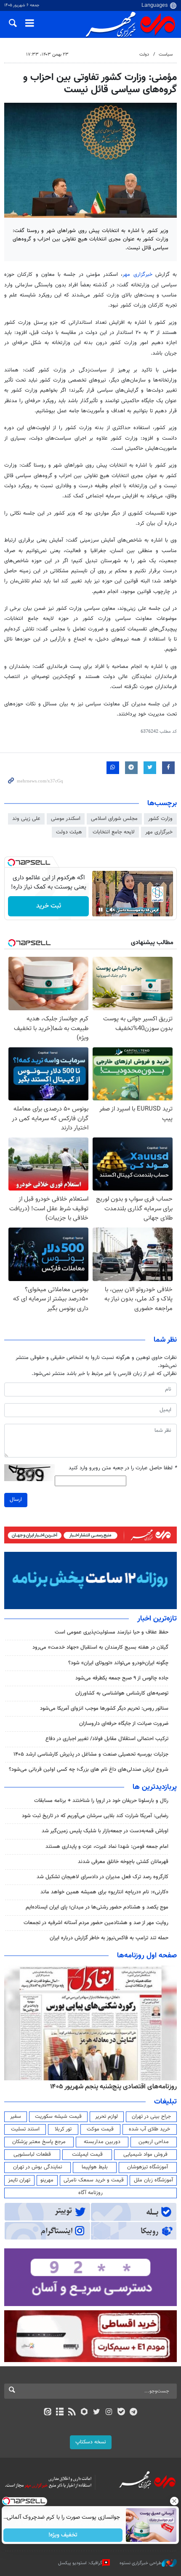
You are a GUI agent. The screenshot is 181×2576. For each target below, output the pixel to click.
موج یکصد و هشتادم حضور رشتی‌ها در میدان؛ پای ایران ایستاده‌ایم (97, 1907)
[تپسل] (11, 862)
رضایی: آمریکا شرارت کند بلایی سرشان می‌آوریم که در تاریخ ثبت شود (95, 1816)
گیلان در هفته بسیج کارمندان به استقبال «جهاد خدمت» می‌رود (100, 1647)
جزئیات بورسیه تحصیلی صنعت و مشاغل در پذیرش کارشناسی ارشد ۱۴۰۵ (91, 1754)
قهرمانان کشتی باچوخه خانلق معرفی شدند (123, 1862)
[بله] (121, 2413)
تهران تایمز (19, 2180)
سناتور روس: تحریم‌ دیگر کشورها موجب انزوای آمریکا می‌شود (104, 1708)
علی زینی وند (26, 819)
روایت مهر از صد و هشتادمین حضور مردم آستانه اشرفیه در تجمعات (96, 1923)
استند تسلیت (25, 2129)
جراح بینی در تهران (151, 2117)
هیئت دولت (69, 832)
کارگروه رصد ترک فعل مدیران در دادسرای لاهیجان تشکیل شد (102, 1877)
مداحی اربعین (154, 2142)
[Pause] (101, 910)
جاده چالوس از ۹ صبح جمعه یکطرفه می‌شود (122, 1678)
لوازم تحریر (106, 2117)
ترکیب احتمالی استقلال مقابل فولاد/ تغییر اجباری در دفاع (107, 1739)
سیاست (166, 55)
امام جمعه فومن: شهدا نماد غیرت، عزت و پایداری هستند (107, 1847)
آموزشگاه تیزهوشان (148, 2167)
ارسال (16, 1500)
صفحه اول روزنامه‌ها (147, 1956)
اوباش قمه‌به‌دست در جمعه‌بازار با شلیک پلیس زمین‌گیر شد (105, 1831)
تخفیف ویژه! (63, 2535)
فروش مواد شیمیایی (145, 2154)
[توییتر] (97, 2413)
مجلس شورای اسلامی (114, 819)
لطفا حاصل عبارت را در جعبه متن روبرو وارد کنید (123, 1468)
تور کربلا (63, 2129)
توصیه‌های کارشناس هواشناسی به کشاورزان (122, 1693)
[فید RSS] (72, 2413)
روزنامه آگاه (90, 2193)
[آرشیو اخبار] (60, 2413)
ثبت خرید (49, 906)
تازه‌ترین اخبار (157, 1619)
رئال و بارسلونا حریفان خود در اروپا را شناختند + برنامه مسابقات (101, 1801)
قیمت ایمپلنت (87, 2154)
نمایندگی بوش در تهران (38, 2167)
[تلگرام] (134, 2413)
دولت (144, 55)
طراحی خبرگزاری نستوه (141, 2563)
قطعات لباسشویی (32, 2154)
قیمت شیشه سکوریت (58, 2117)
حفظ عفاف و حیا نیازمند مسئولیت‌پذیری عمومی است (112, 1632)
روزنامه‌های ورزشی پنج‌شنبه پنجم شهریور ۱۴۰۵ (116, 2087)
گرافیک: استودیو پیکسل (80, 2563)
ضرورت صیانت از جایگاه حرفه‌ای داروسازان (124, 1724)
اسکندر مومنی (66, 819)
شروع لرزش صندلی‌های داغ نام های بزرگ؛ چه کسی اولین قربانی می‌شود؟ (89, 1770)
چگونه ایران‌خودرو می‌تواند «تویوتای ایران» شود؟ (118, 1663)
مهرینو (47, 2180)
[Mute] (112, 910)
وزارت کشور (160, 819)
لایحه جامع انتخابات (114, 832)
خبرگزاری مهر (139, 275)
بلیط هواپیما (95, 2167)
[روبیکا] (84, 2413)
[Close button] (175, 2501)
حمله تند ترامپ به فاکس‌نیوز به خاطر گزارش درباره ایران (109, 1938)
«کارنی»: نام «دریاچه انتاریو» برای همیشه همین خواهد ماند (104, 1892)
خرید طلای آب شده (149, 2129)
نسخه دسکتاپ (91, 2442)
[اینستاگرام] (109, 2413)
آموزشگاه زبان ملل (153, 2180)
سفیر (16, 2117)
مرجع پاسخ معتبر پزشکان (39, 2142)
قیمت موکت (100, 2129)
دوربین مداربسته (102, 2142)
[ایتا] (47, 2413)
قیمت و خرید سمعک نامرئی (94, 2180)
